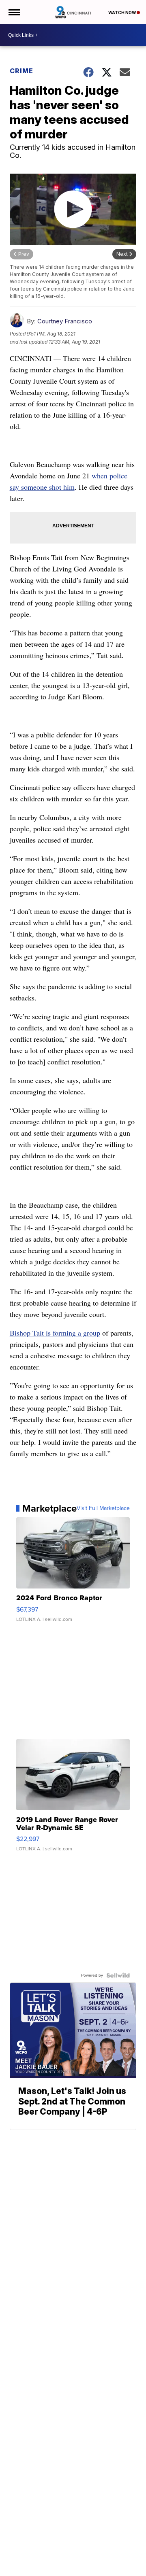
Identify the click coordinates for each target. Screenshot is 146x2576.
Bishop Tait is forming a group (55, 1333)
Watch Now (122, 13)
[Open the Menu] (14, 12)
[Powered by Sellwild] (118, 1975)
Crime (21, 71)
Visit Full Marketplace (103, 1508)
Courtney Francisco (65, 321)
